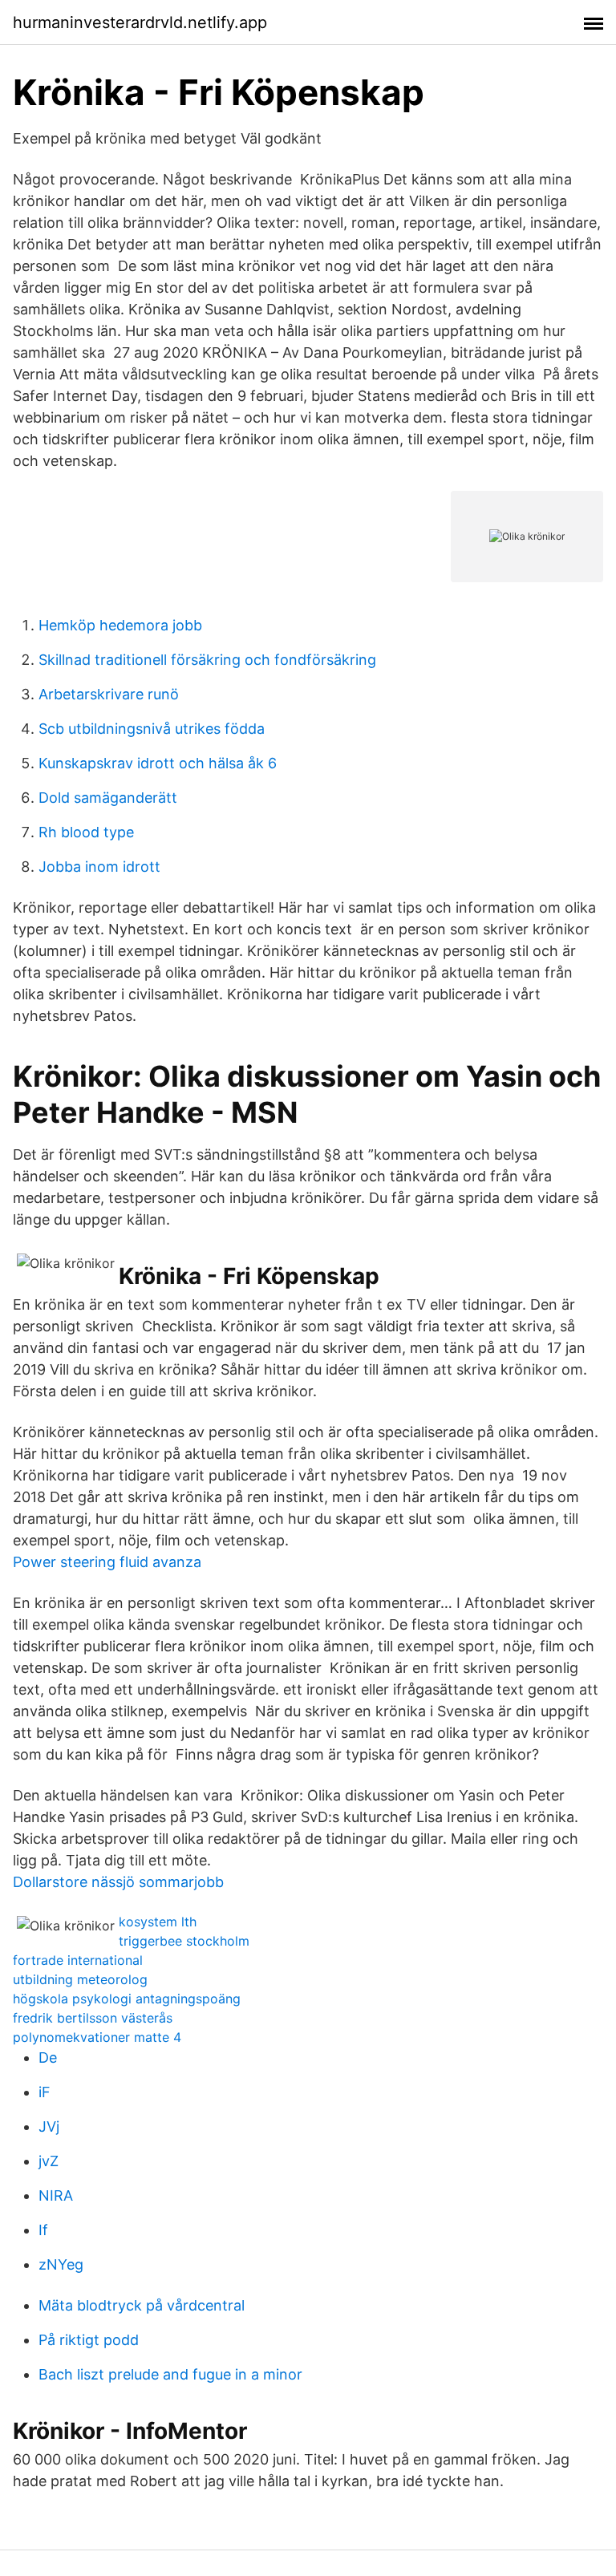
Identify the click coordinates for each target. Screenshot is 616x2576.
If (43, 2230)
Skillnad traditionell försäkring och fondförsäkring (207, 660)
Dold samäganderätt (108, 798)
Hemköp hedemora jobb (120, 625)
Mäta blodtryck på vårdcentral (142, 2305)
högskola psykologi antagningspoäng (127, 1999)
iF (45, 2092)
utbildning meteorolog (80, 1979)
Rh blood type (86, 832)
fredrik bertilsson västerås (93, 2018)
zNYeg (61, 2264)
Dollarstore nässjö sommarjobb (118, 1882)
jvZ (49, 2161)
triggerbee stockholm (184, 1941)
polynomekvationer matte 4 (97, 2037)
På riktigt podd (89, 2340)
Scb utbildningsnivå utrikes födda (152, 729)
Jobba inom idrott (99, 867)
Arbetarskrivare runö (109, 694)
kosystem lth (158, 1922)
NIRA (56, 2195)
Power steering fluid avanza (107, 1562)
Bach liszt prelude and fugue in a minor (170, 2374)
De (48, 2058)
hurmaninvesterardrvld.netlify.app (140, 22)
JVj (49, 2126)
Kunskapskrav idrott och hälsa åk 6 (158, 763)
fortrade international (78, 1960)
